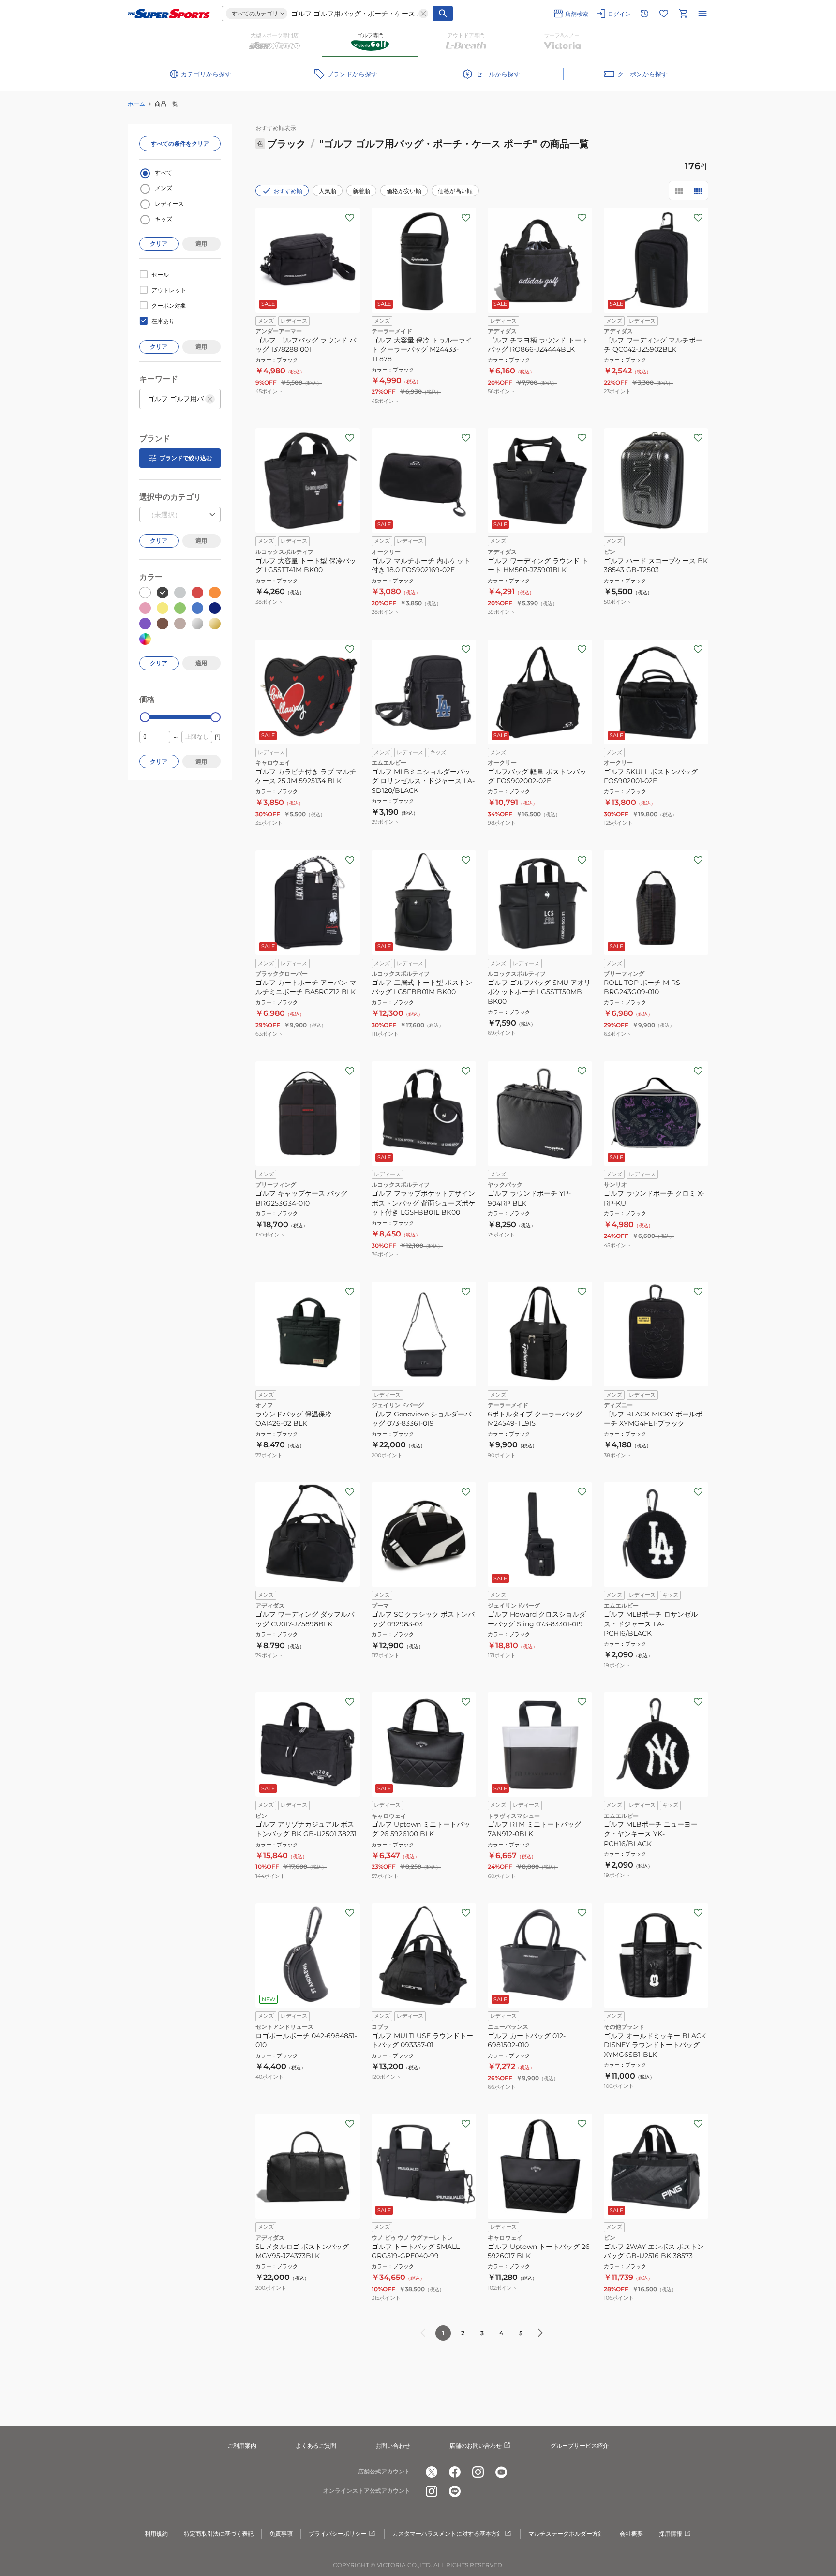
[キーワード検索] (443, 14)
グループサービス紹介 (580, 2446)
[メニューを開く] (702, 14)
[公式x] (432, 2472)
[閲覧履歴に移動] (644, 14)
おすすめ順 (288, 191)
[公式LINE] (455, 2491)
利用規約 (156, 2534)
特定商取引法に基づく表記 (219, 2534)
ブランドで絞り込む (186, 458)
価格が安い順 (404, 191)
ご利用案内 (242, 2446)
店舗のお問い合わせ (476, 2446)
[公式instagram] (478, 2472)
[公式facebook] (455, 2472)
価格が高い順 (455, 191)
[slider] (145, 717)
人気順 (328, 191)
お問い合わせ (393, 2446)
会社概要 (631, 2534)
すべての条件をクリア (180, 143)
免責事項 (281, 2534)
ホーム (136, 104)
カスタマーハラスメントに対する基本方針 (448, 2534)
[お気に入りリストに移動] (664, 14)
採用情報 (671, 2534)
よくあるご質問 (316, 2446)
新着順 (361, 191)
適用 (201, 244)
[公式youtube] (501, 2472)
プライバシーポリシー (338, 2534)
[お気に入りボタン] (350, 218)
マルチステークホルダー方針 (566, 2534)
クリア (159, 244)
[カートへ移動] (683, 14)
